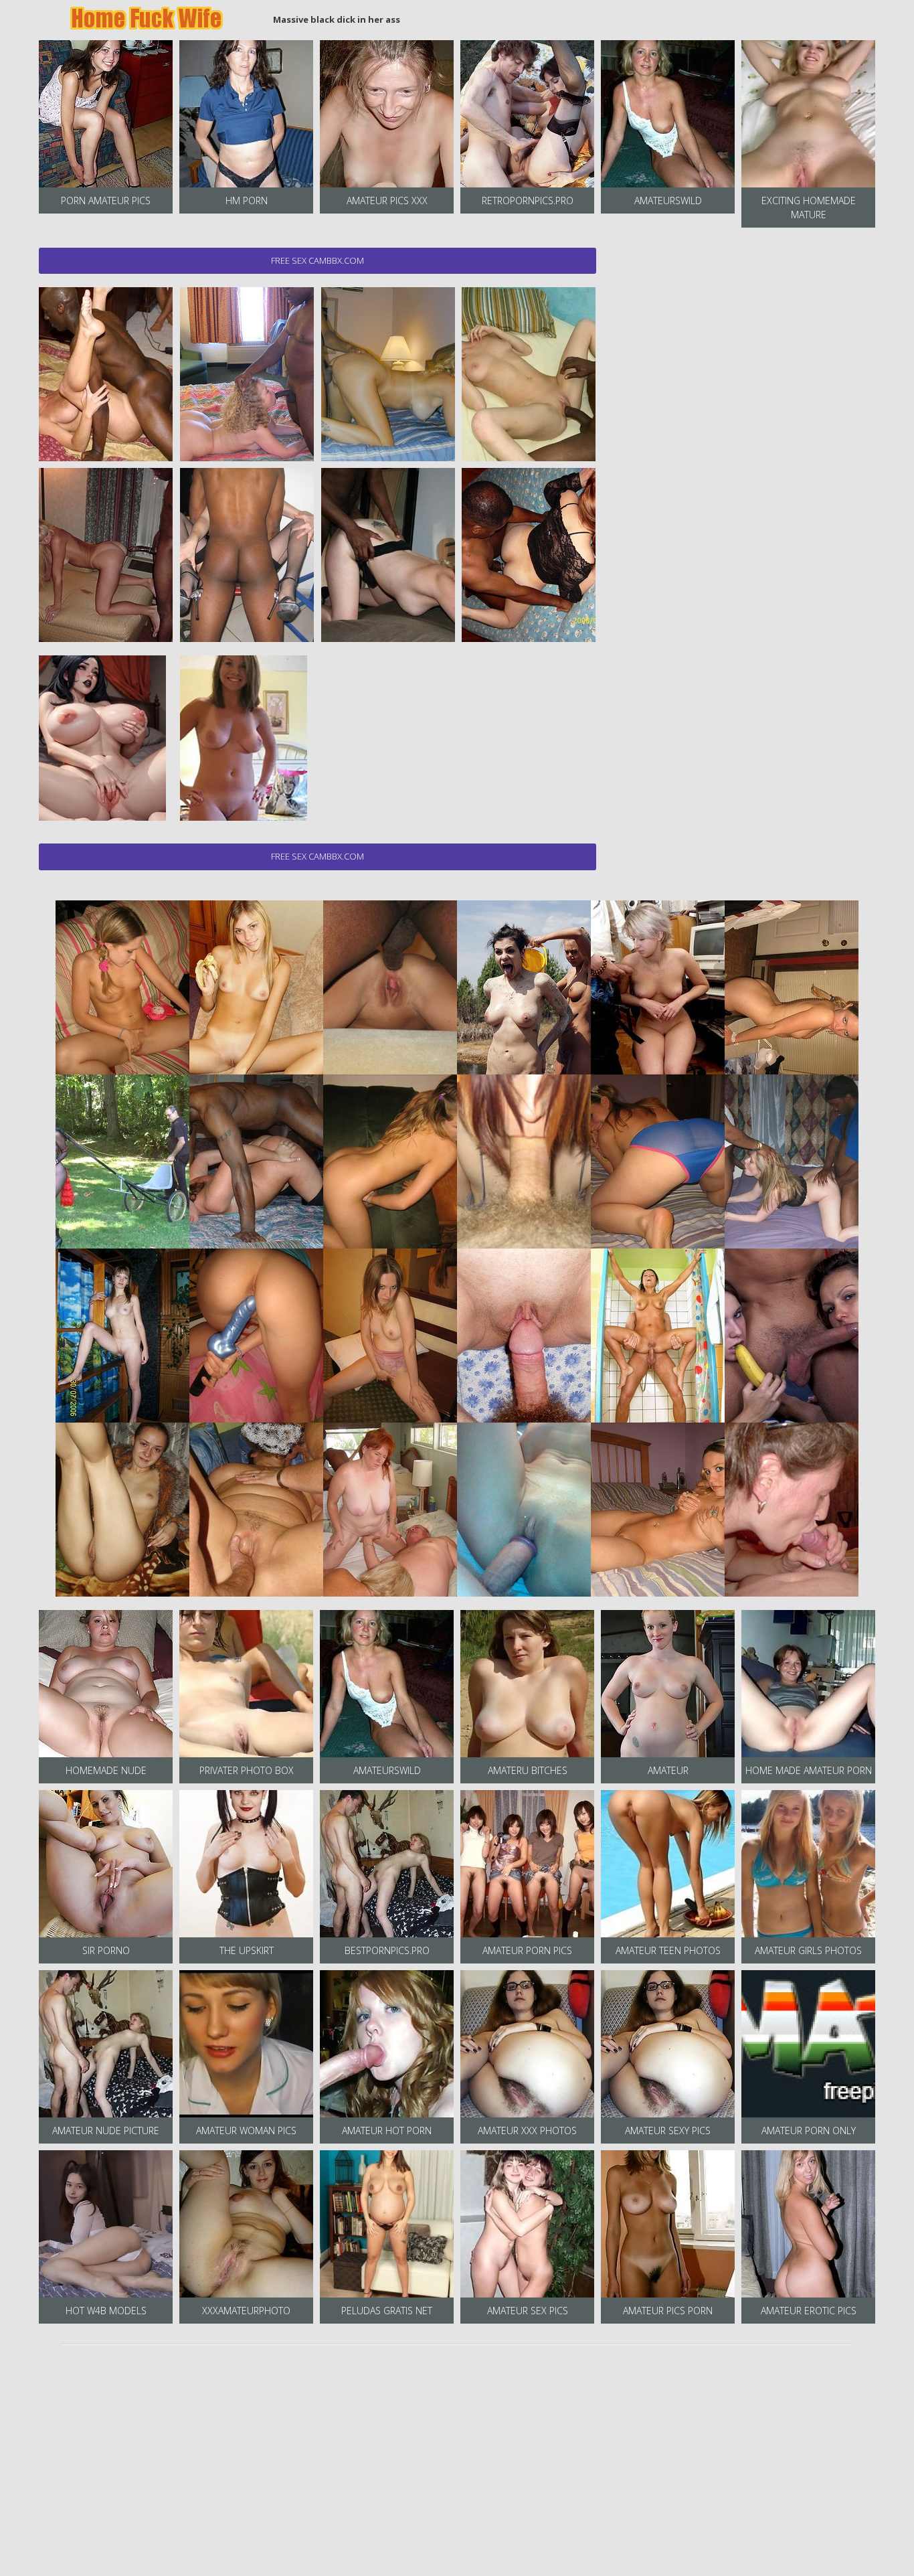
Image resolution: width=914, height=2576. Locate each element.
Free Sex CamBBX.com (317, 260)
